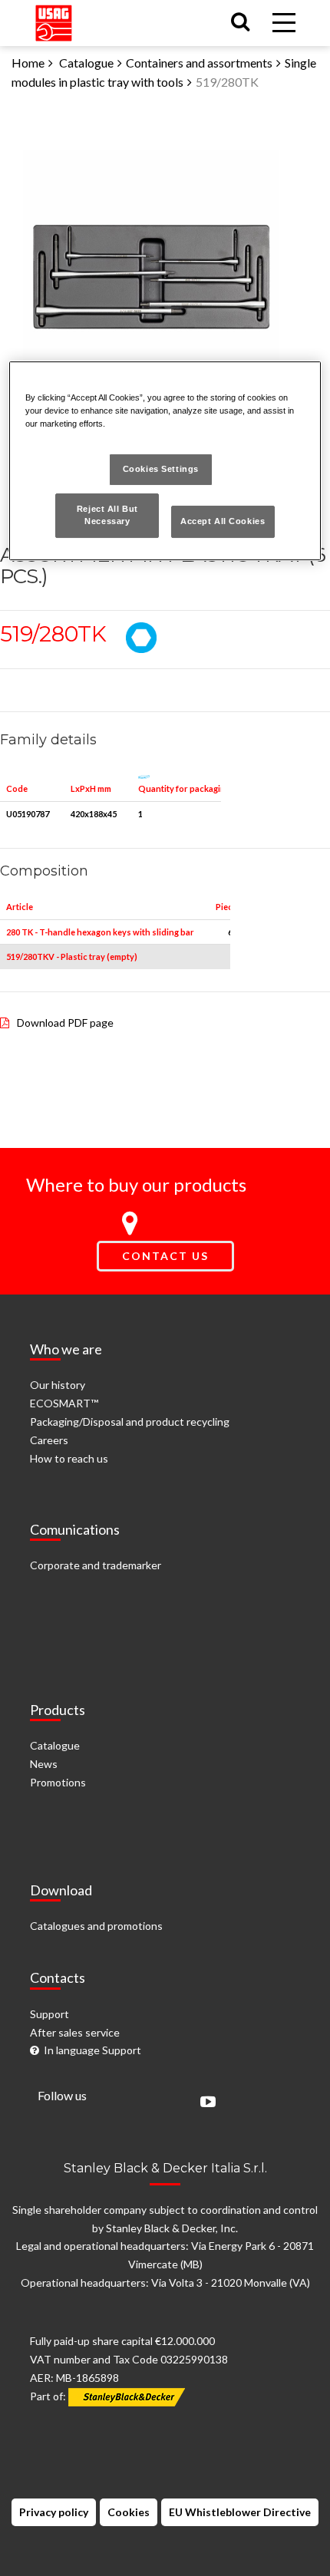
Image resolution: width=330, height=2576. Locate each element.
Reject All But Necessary (107, 515)
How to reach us (69, 1458)
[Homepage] (54, 20)
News (44, 1764)
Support (49, 2014)
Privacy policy (54, 2512)
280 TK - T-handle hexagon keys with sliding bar (100, 932)
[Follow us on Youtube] (204, 2103)
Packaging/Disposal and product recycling (130, 1422)
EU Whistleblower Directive (240, 2512)
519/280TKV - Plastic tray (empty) (72, 957)
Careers (49, 1440)
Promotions (58, 1782)
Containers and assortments (199, 63)
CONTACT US (165, 1256)
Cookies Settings (161, 469)
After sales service (75, 2032)
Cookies (129, 2512)
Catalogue (86, 63)
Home (28, 63)
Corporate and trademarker (96, 1565)
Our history (58, 1385)
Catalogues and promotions (96, 1926)
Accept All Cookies (223, 521)
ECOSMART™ (64, 1403)
